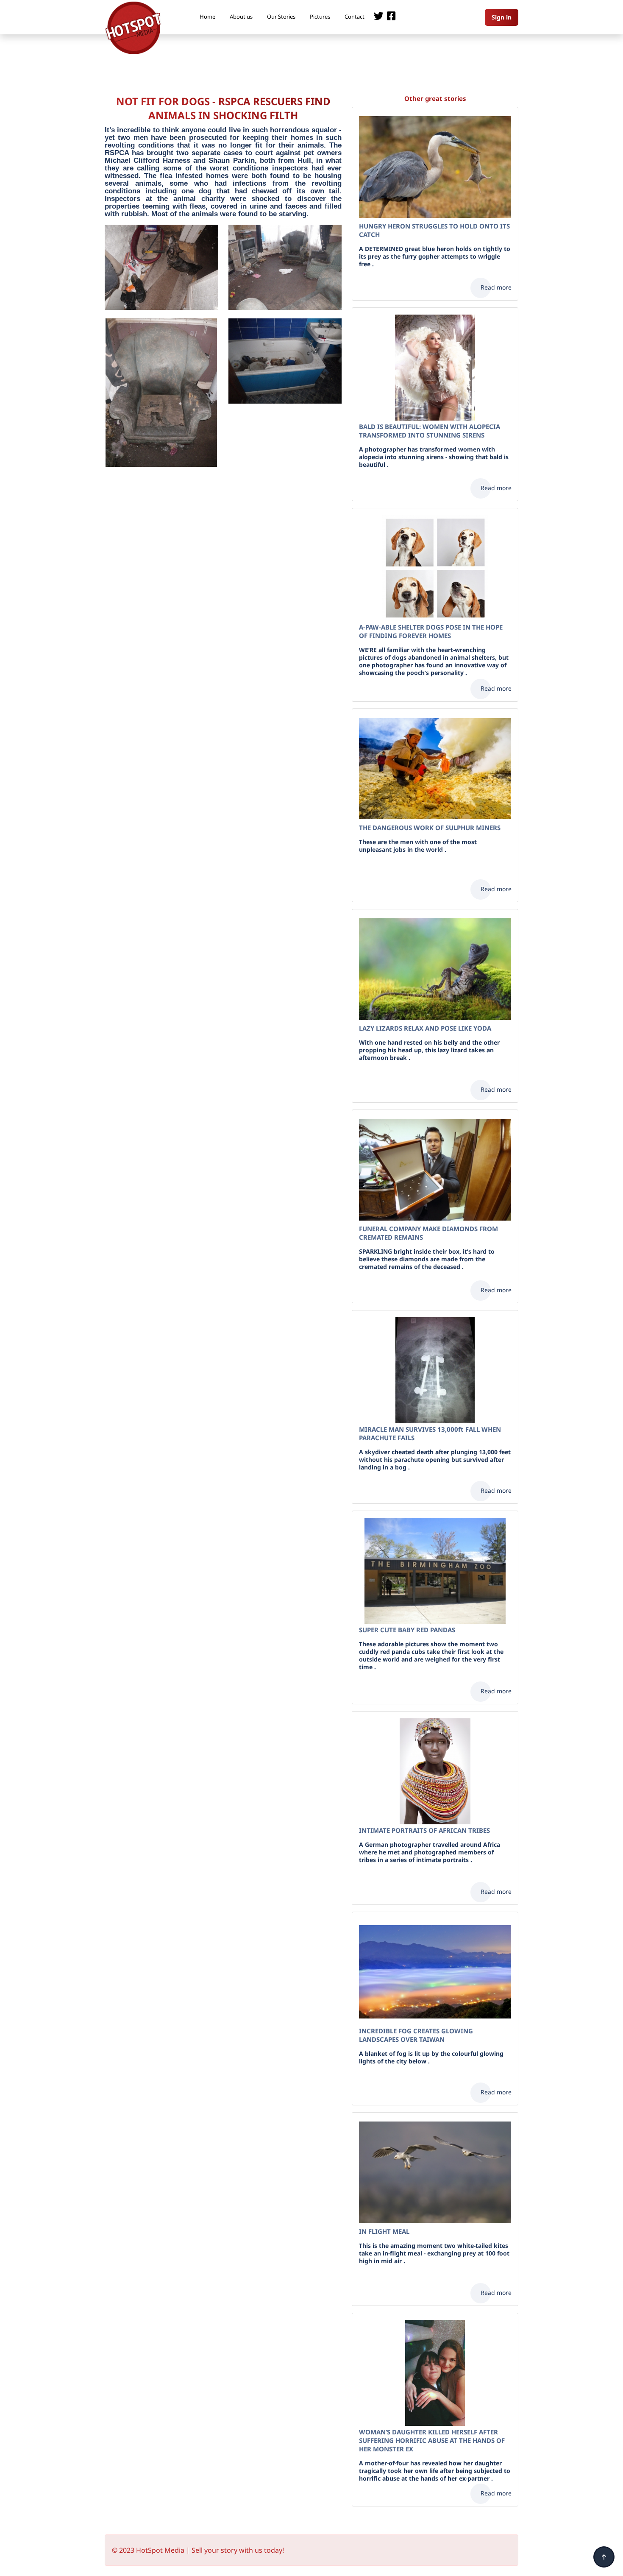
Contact (355, 17)
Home (207, 17)
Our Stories (281, 17)
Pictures (320, 17)
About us (241, 17)
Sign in (502, 17)
